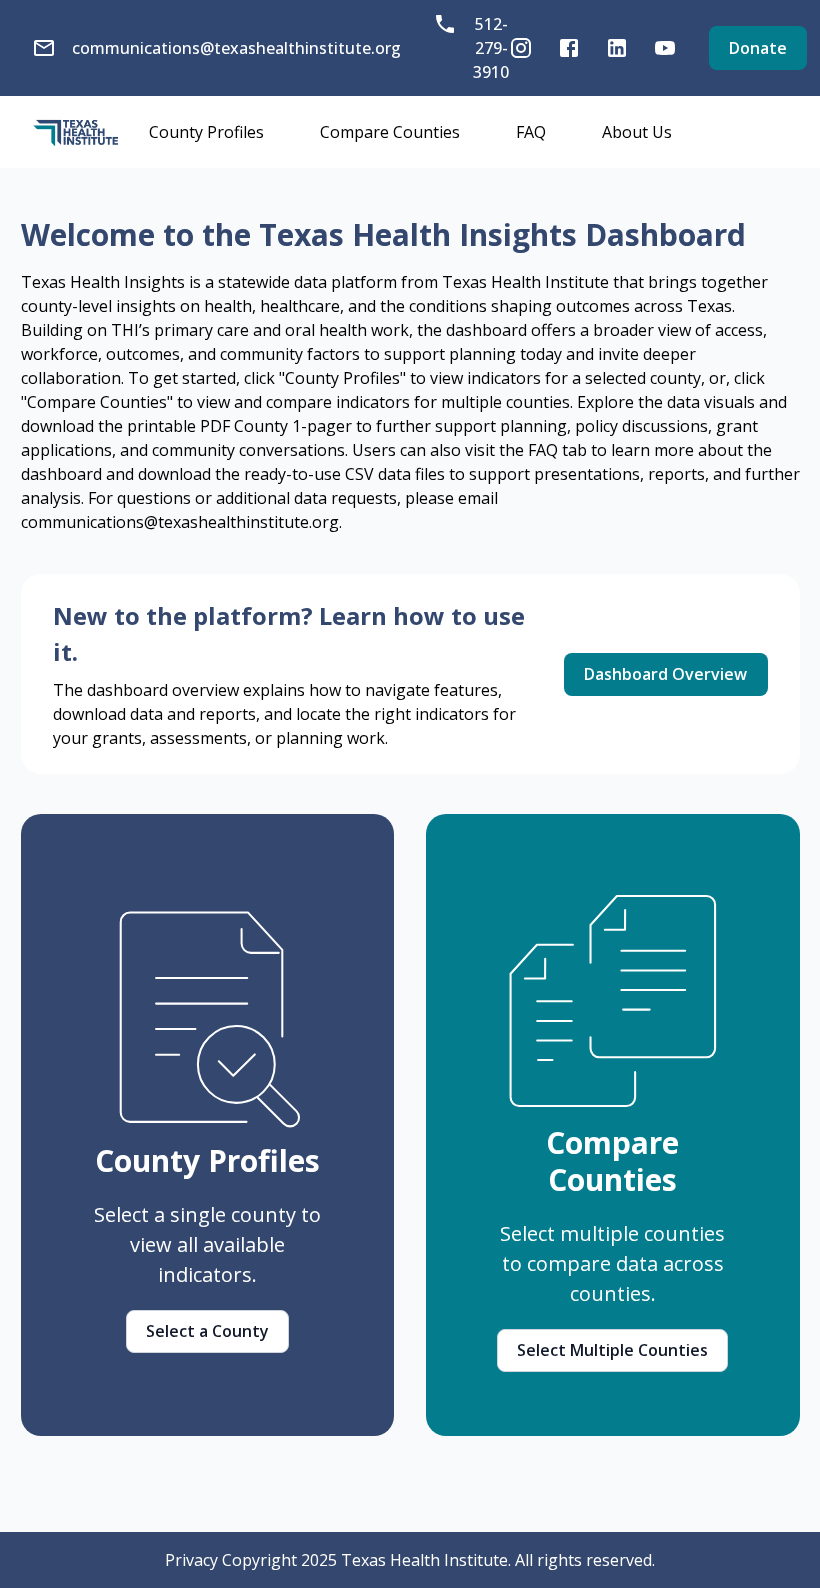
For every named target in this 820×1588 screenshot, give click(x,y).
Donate (758, 48)
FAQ (531, 132)
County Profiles (206, 132)
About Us (637, 132)
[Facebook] (569, 48)
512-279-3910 (491, 48)
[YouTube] (665, 48)
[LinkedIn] (617, 48)
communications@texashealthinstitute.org (236, 48)
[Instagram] (521, 48)
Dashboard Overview (665, 674)
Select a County (207, 1331)
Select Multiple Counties (612, 1350)
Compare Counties (390, 132)
